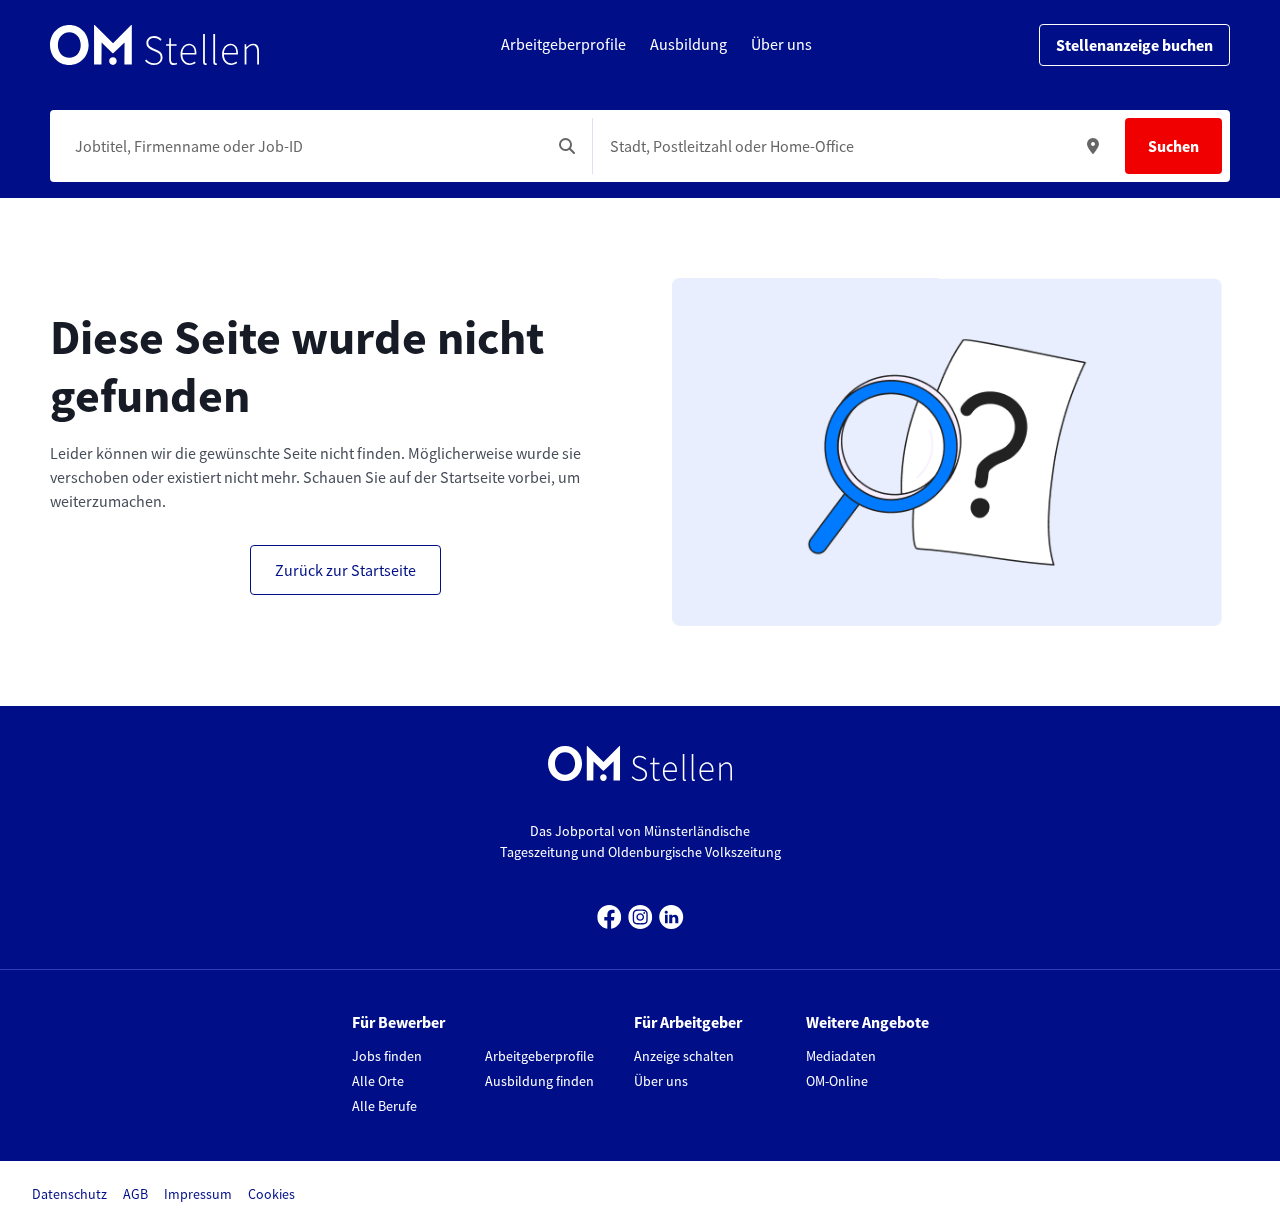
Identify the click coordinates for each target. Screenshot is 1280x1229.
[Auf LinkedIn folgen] (671, 914)
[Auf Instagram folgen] (640, 914)
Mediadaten (841, 1056)
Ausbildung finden (539, 1081)
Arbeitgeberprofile (539, 1056)
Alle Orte (378, 1081)
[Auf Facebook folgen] (609, 914)
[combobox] (304, 146)
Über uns (661, 1081)
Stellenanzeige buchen (1134, 45)
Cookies (271, 1194)
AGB (135, 1194)
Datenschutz (69, 1194)
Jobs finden (387, 1056)
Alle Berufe (384, 1106)
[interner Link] (154, 45)
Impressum (198, 1194)
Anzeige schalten (684, 1056)
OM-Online (837, 1081)
